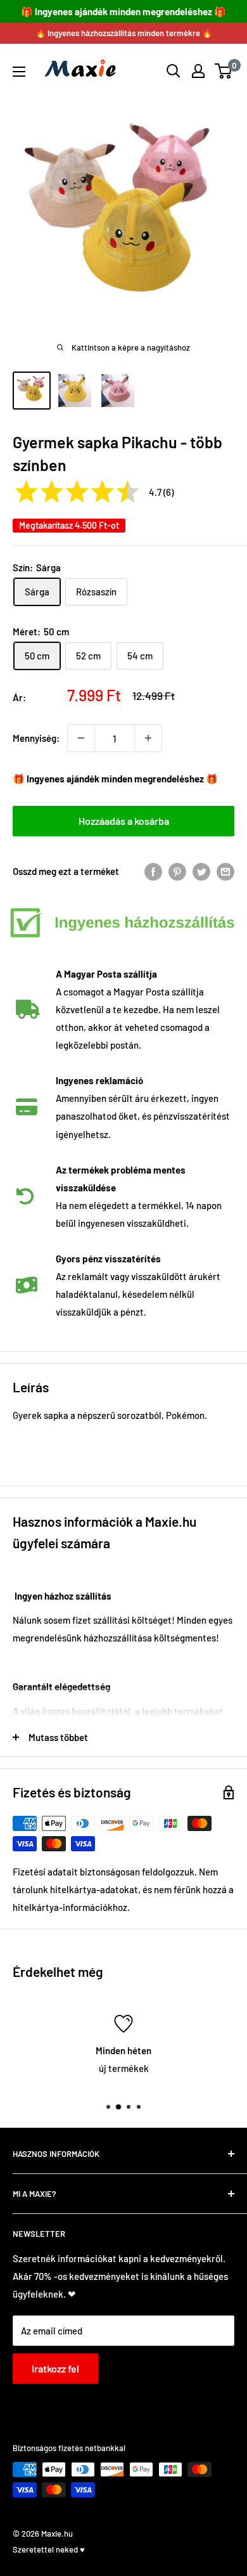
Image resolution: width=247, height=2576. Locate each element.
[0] (224, 71)
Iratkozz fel (55, 2368)
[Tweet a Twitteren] (201, 871)
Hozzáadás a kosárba (124, 821)
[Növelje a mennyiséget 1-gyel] (148, 738)
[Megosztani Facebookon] (153, 871)
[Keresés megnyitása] (174, 71)
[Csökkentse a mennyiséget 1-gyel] (81, 738)
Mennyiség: (36, 738)
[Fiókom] (198, 71)
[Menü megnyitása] (19, 72)
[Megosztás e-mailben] (225, 871)
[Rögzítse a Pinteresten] (177, 871)
